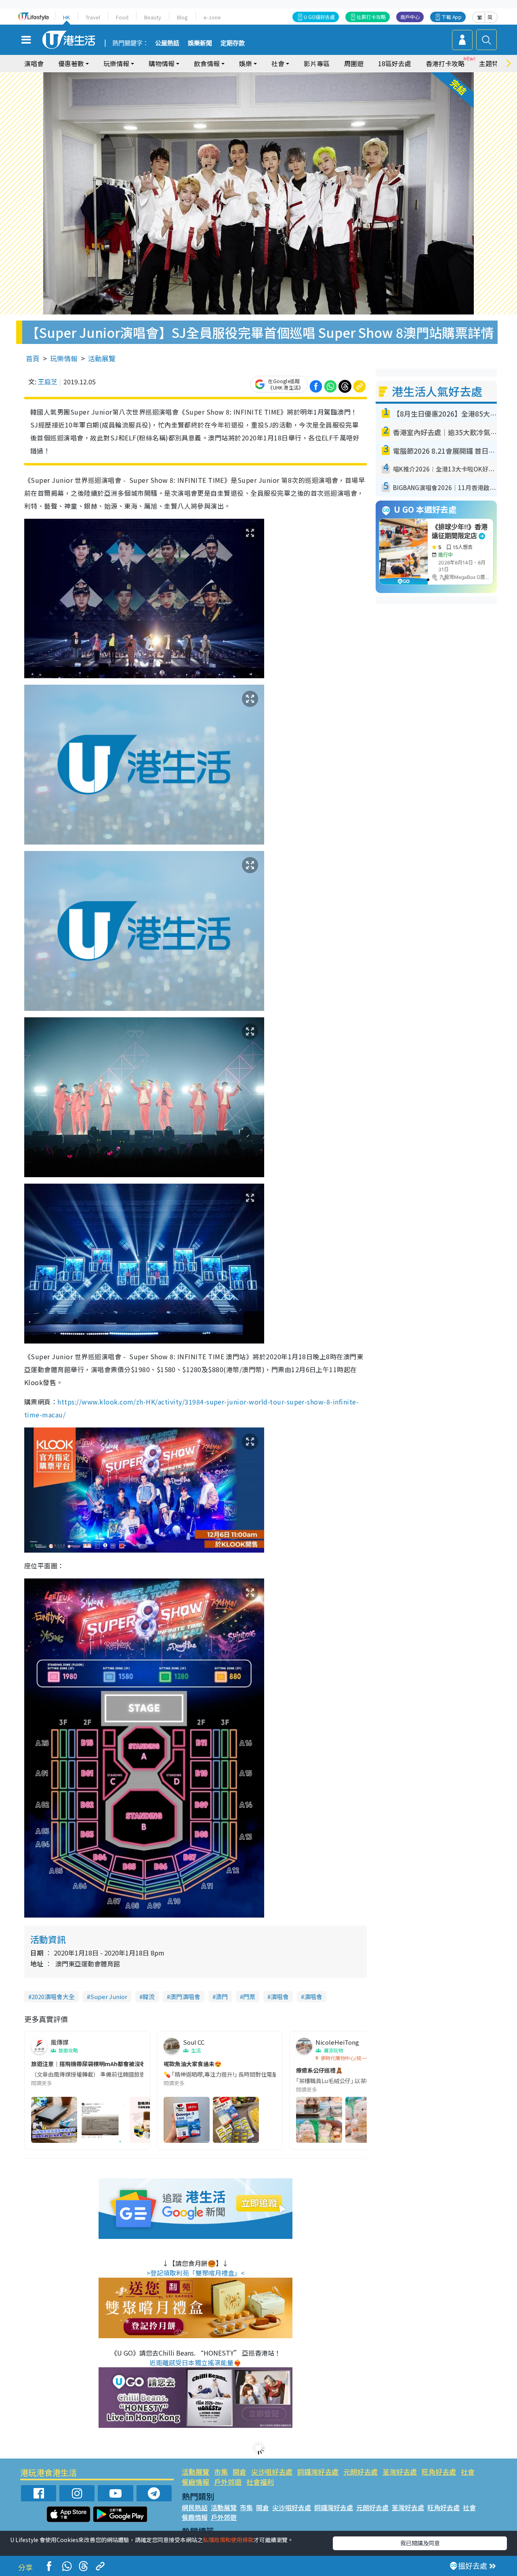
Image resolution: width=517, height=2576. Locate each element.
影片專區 (317, 63)
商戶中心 (410, 17)
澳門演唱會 (185, 1996)
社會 (468, 2472)
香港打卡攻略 (445, 63)
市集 (221, 2472)
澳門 (222, 1996)
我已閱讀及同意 (420, 2543)
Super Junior (109, 1996)
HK (66, 17)
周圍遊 (354, 63)
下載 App (452, 17)
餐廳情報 (195, 2482)
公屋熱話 (167, 43)
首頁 (33, 358)
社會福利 (260, 2482)
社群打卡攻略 (371, 17)
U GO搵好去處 (319, 17)
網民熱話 (195, 2507)
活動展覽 (102, 358)
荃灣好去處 (400, 2472)
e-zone (212, 17)
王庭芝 (48, 381)
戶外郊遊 (228, 2482)
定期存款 (233, 43)
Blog (182, 17)
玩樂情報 (64, 358)
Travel (93, 17)
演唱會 (34, 63)
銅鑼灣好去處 (318, 2472)
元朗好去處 (360, 2472)
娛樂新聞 (200, 43)
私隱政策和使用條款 (228, 2540)
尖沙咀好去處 (272, 2472)
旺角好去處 (439, 2472)
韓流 (149, 1996)
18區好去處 (395, 63)
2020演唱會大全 (53, 1996)
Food (122, 17)
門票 (249, 1996)
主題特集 (492, 63)
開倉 (240, 2472)
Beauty (153, 17)
